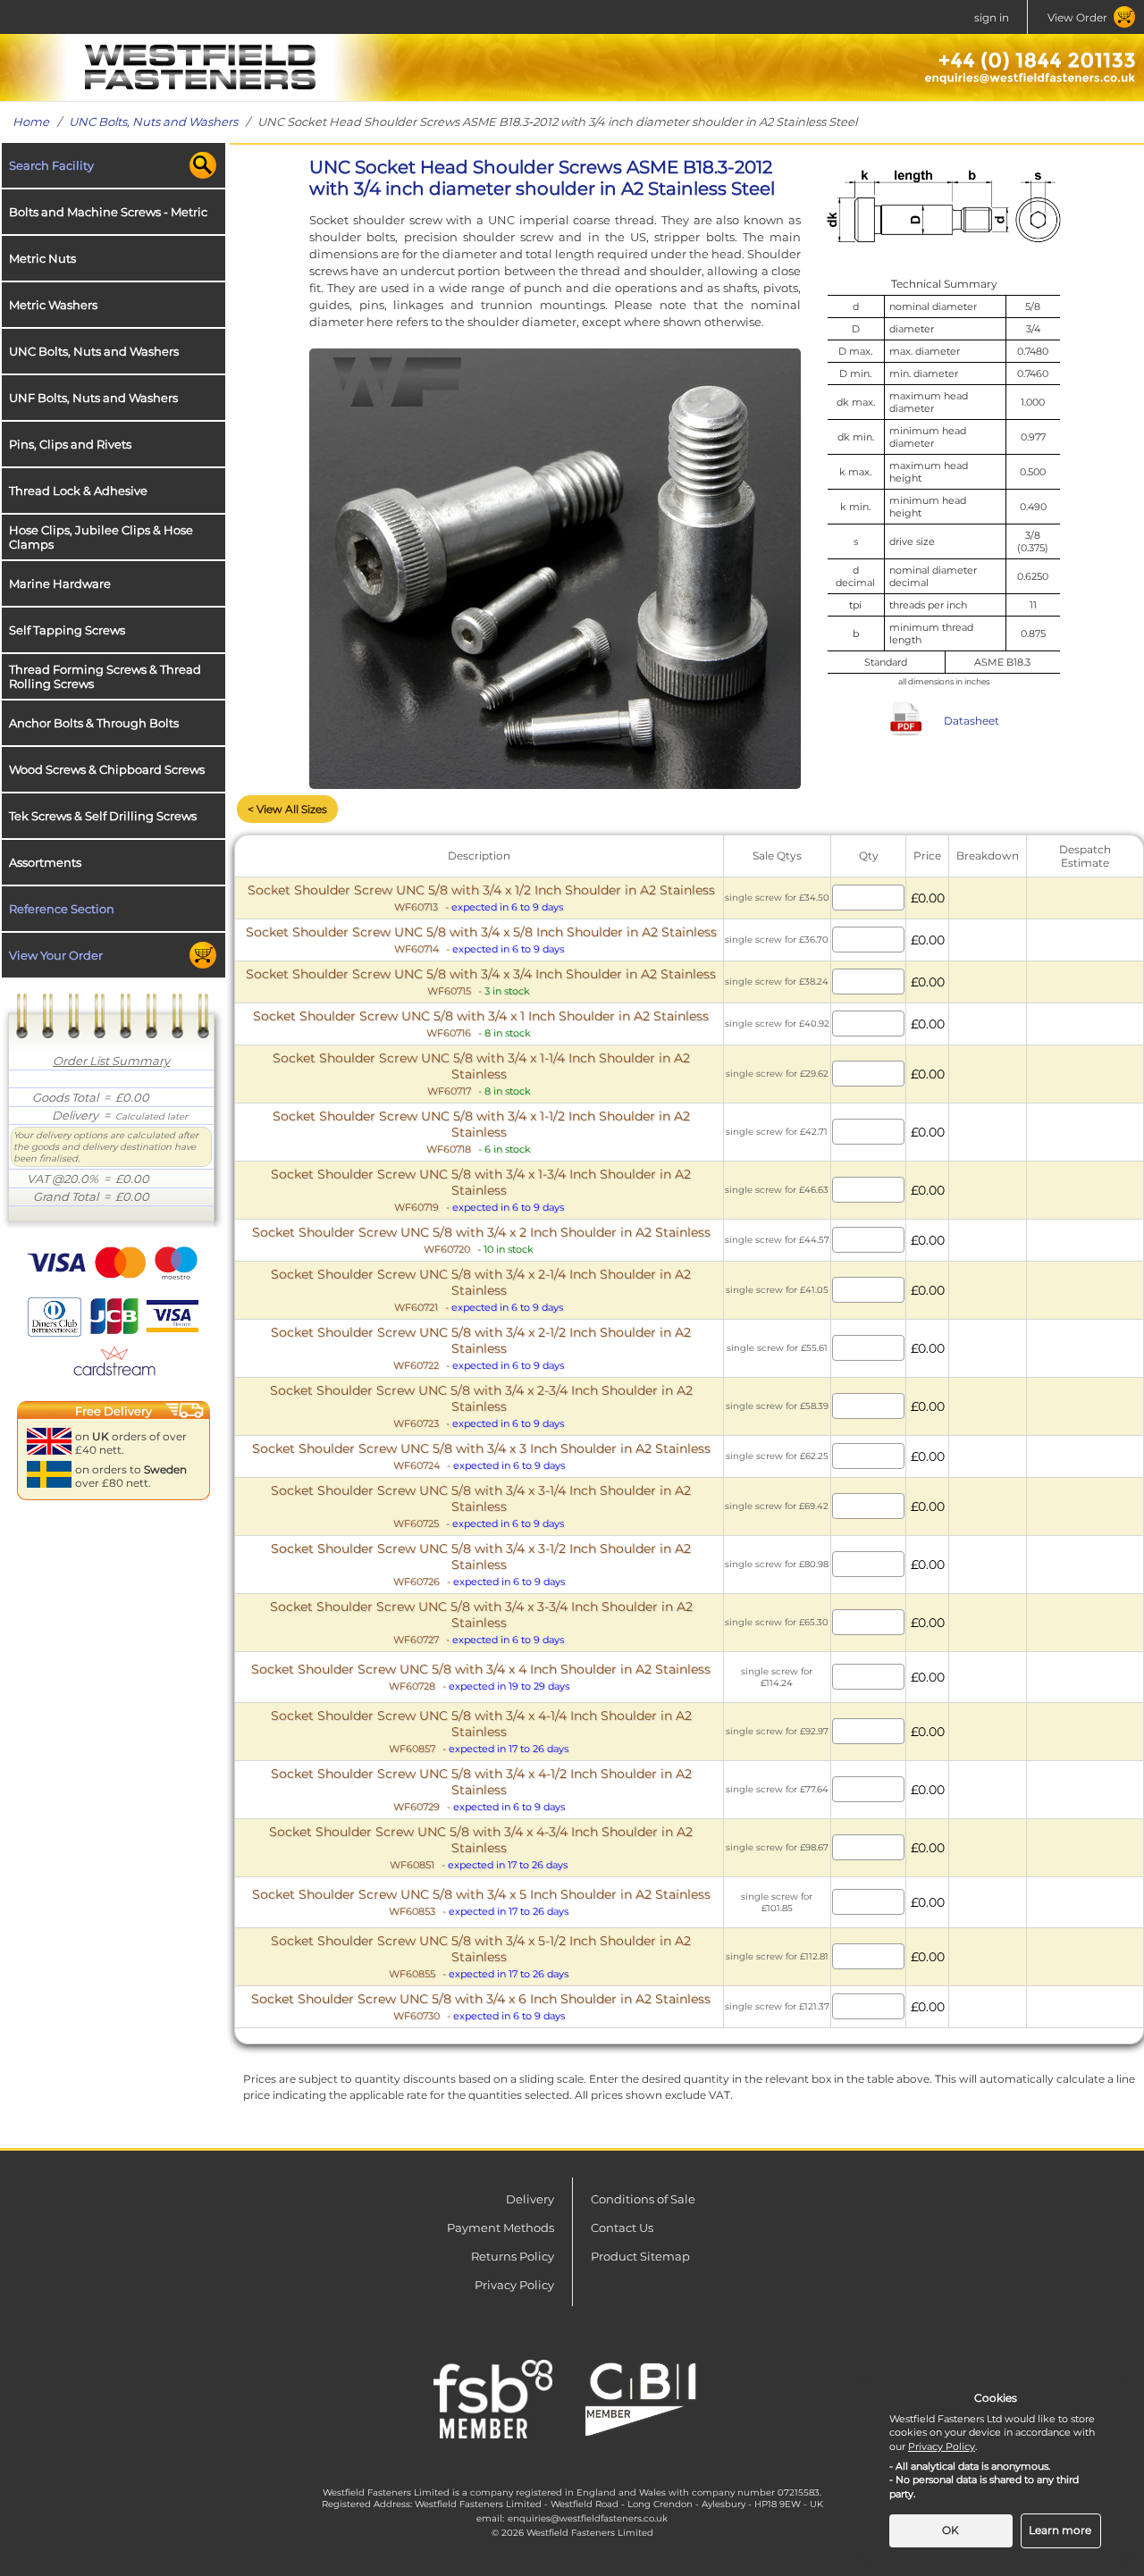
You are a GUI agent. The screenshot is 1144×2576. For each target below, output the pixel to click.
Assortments (45, 862)
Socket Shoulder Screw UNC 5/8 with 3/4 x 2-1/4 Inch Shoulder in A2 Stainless (481, 1290)
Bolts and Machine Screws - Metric (108, 212)
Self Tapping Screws (67, 630)
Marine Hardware (60, 583)
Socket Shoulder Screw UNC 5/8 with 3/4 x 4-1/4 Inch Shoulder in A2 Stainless (481, 1731)
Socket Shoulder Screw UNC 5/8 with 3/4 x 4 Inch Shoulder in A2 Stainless (481, 1677)
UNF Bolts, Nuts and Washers (93, 398)
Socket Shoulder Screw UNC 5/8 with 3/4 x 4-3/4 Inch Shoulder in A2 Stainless (481, 1847)
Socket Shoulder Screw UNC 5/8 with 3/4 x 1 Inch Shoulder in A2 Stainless (481, 1024)
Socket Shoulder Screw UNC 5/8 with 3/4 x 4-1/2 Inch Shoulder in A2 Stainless (481, 1789)
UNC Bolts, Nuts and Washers (153, 122)
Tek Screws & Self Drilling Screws (103, 816)
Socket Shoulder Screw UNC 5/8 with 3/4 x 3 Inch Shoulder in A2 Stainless (481, 1456)
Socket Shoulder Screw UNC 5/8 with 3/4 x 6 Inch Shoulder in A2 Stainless (481, 2006)
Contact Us (622, 2228)
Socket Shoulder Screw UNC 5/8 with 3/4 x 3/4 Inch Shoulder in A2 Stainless (481, 982)
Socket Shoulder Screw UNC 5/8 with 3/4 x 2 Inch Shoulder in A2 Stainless (481, 1240)
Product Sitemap (640, 2256)
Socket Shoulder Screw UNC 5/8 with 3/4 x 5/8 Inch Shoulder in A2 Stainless (481, 940)
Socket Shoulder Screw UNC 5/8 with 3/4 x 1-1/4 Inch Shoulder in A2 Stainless (481, 1074)
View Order (1077, 17)
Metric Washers (53, 305)
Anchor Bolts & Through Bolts (94, 723)
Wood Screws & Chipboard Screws (107, 769)
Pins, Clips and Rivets (70, 444)
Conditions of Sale (643, 2199)
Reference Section (62, 909)
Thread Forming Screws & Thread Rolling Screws (105, 676)
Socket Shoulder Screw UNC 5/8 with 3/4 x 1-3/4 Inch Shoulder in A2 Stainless (481, 1190)
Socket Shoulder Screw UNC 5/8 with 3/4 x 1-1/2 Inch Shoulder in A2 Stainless (481, 1132)
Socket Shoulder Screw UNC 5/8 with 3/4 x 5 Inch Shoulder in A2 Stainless (481, 1902)
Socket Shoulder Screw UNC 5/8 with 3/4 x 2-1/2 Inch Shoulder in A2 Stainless (481, 1348)
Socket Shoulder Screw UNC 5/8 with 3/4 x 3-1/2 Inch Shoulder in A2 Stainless (481, 1564)
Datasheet (972, 721)
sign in (992, 17)
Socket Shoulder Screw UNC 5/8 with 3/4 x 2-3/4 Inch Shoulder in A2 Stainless (481, 1406)
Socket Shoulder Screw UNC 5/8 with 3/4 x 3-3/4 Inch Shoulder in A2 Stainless (481, 1622)
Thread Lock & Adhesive (78, 491)
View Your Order (56, 955)
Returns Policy (513, 2256)
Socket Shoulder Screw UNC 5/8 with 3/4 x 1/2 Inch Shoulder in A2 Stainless (481, 898)
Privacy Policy (514, 2285)
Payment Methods (500, 2228)
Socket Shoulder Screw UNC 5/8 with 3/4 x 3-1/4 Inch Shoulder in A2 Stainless (481, 1506)
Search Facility (51, 165)
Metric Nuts (42, 258)
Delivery (530, 2199)
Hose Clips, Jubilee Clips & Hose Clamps (101, 537)
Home (31, 122)
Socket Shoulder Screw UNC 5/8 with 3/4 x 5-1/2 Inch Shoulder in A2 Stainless (481, 1956)
